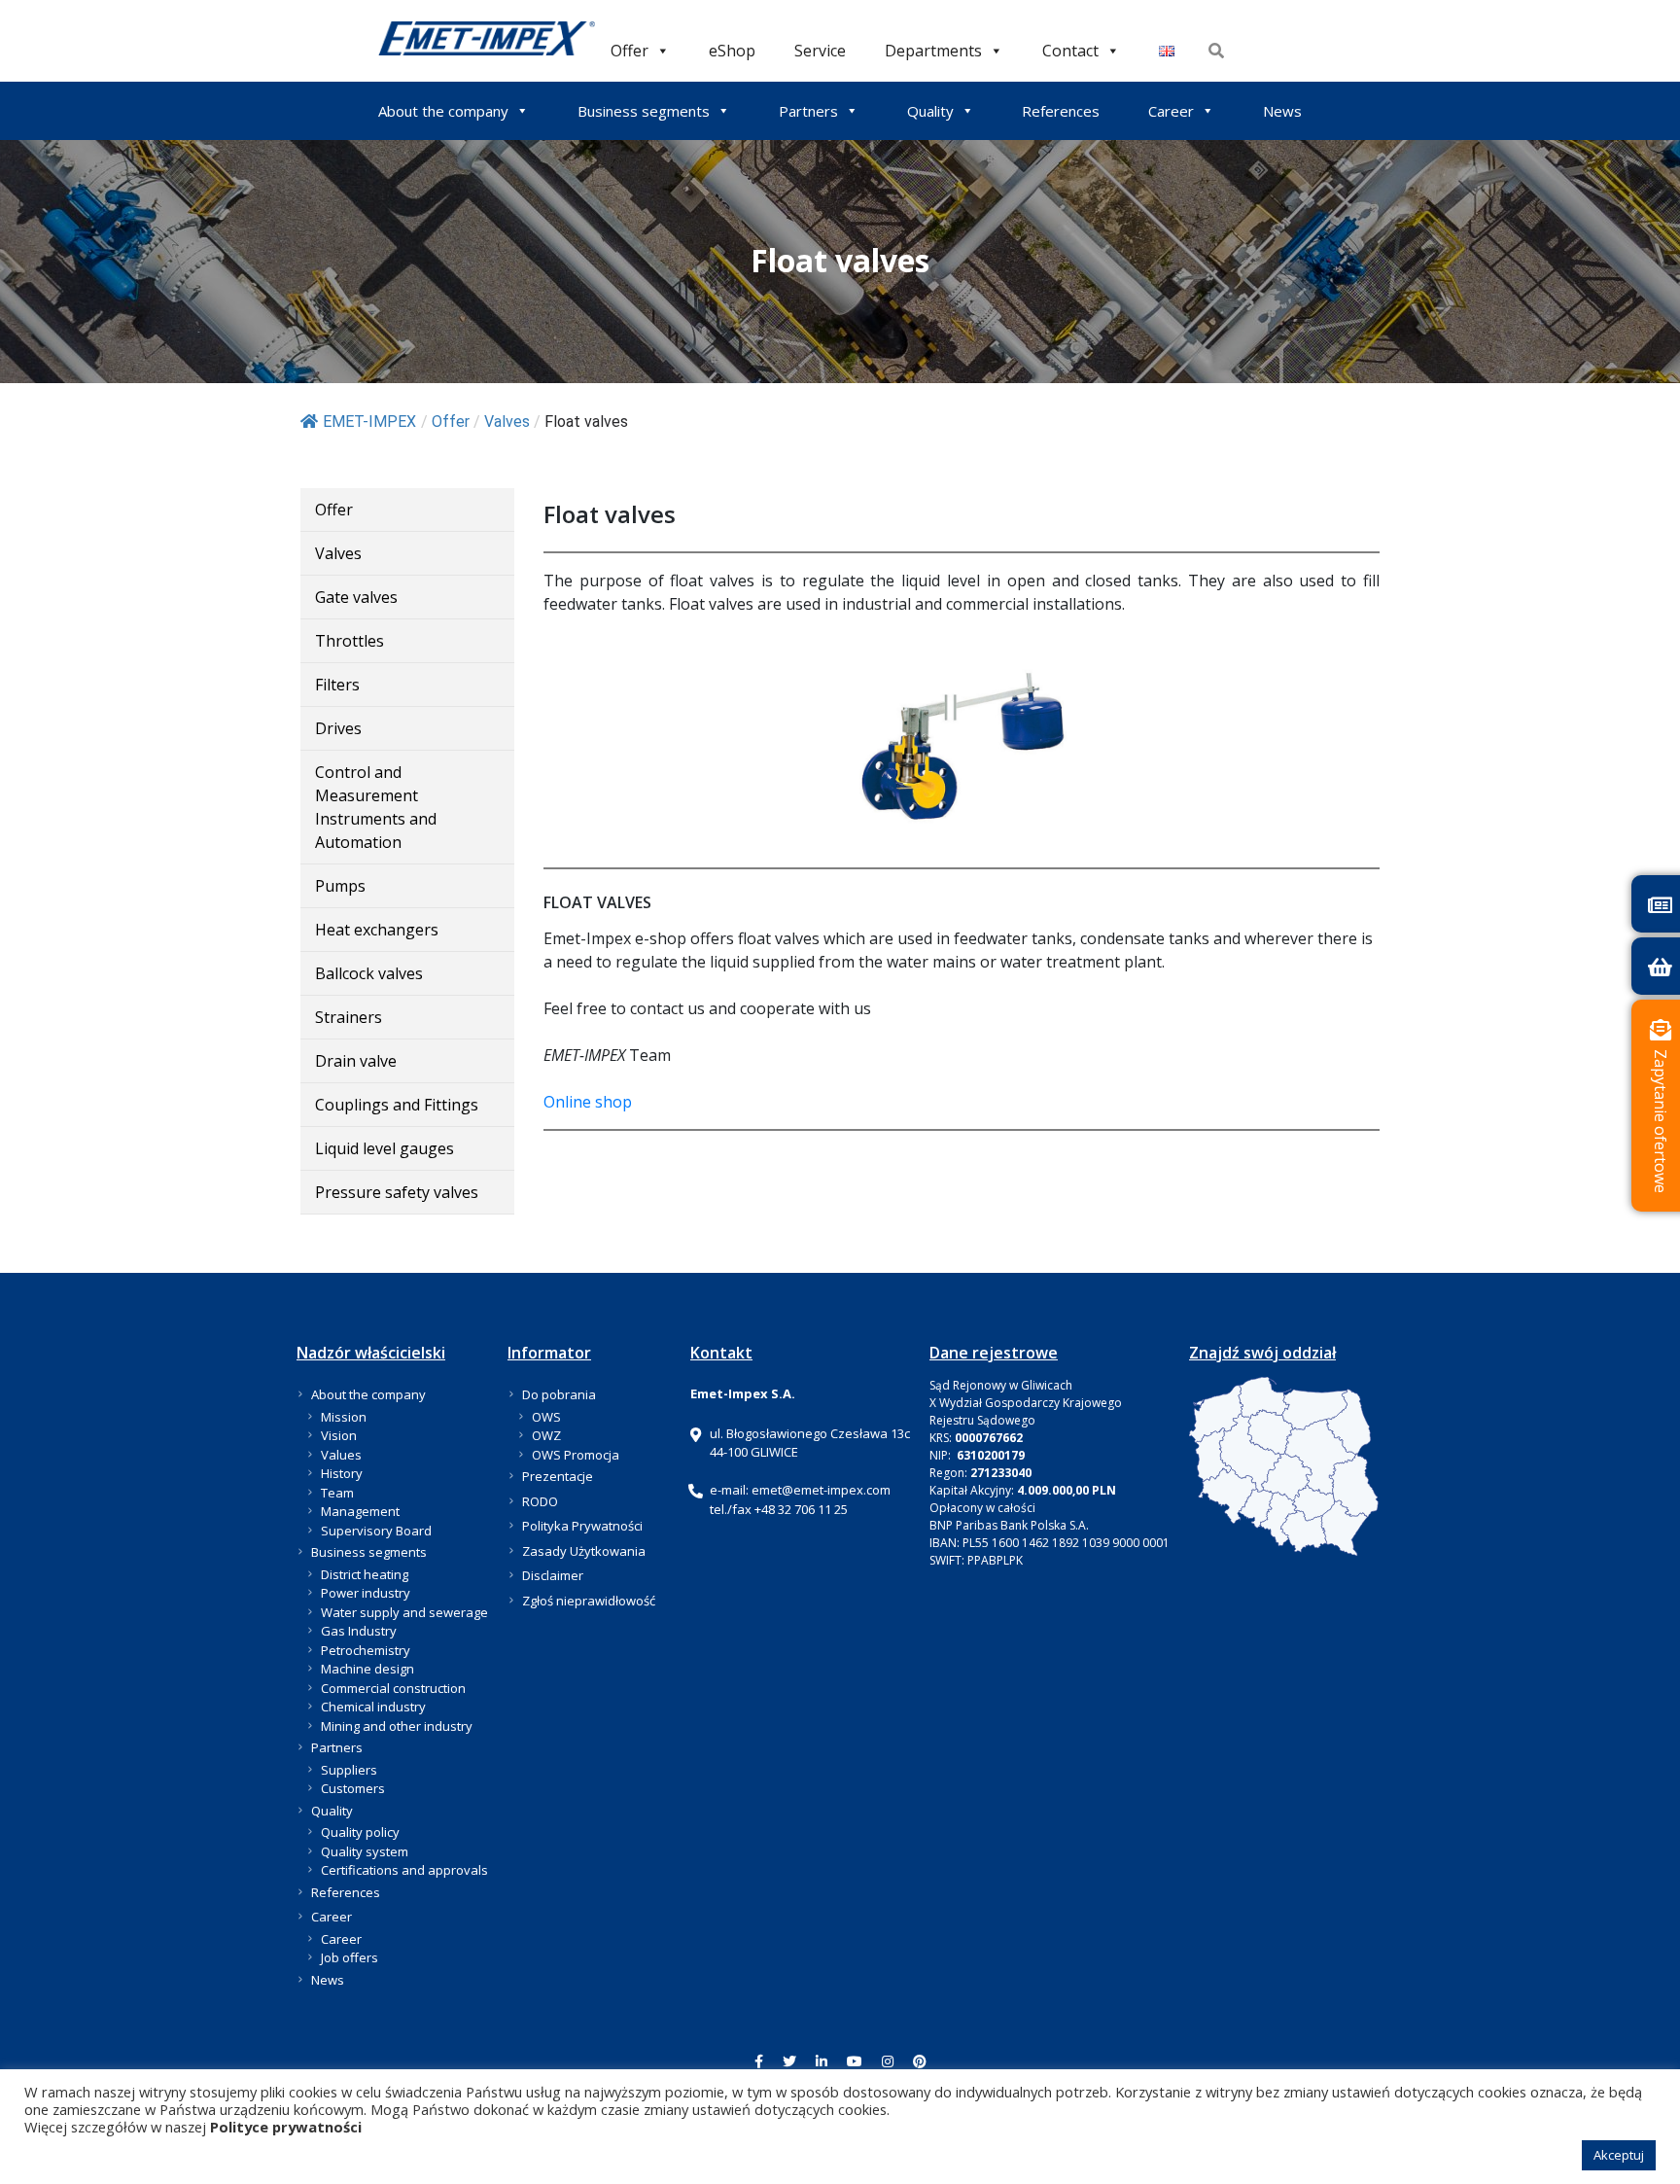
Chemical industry (373, 1707)
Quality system (365, 1851)
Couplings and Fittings (397, 1105)
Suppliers (349, 1770)
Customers (353, 1788)
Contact (1070, 50)
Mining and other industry (397, 1726)
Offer (630, 50)
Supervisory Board (376, 1531)
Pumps (340, 886)
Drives (338, 728)
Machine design (367, 1669)
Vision (339, 1435)
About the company (443, 111)
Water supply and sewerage (404, 1612)
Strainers (349, 1017)
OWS (546, 1417)
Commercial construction (393, 1688)
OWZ (546, 1435)
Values (341, 1455)
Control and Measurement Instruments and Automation (376, 807)
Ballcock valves (369, 973)
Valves (338, 553)
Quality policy (360, 1832)
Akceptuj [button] (1619, 2155)
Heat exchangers (377, 930)
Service (820, 50)
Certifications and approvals (404, 1870)
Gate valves (356, 597)
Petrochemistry (366, 1650)
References (1061, 111)
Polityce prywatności (286, 2127)
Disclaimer (553, 1575)
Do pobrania (559, 1394)
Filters (337, 685)
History (342, 1473)
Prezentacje (558, 1476)
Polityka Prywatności (582, 1526)
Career (1171, 111)
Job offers (350, 1957)
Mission (344, 1417)
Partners (808, 111)
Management (360, 1511)
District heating (365, 1574)
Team (337, 1493)
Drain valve (356, 1061)
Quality (930, 111)
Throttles (350, 641)
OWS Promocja (576, 1455)
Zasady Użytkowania (584, 1551)
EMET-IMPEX (369, 422)
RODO (540, 1501)
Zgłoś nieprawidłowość (589, 1601)
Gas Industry (359, 1631)
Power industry (366, 1593)
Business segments (644, 111)
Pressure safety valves (397, 1192)
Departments (933, 50)
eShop (732, 50)
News (1282, 111)
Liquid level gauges (385, 1148)
